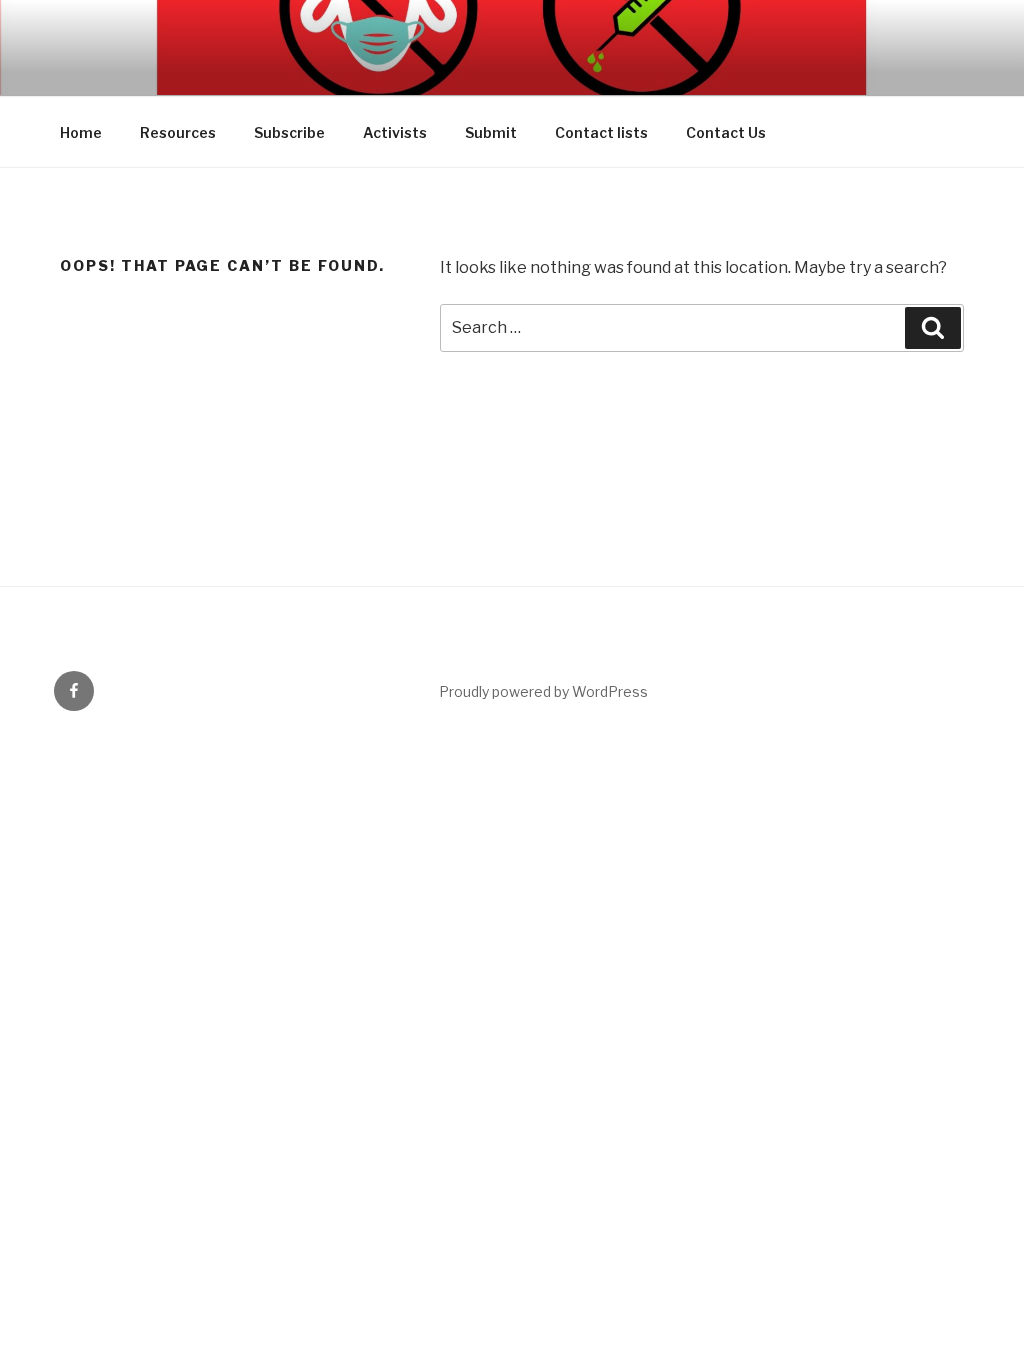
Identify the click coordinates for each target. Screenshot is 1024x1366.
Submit (491, 132)
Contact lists (601, 132)
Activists (395, 132)
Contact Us (726, 132)
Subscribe (289, 132)
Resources (178, 132)
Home (81, 132)
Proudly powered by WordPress (543, 691)
